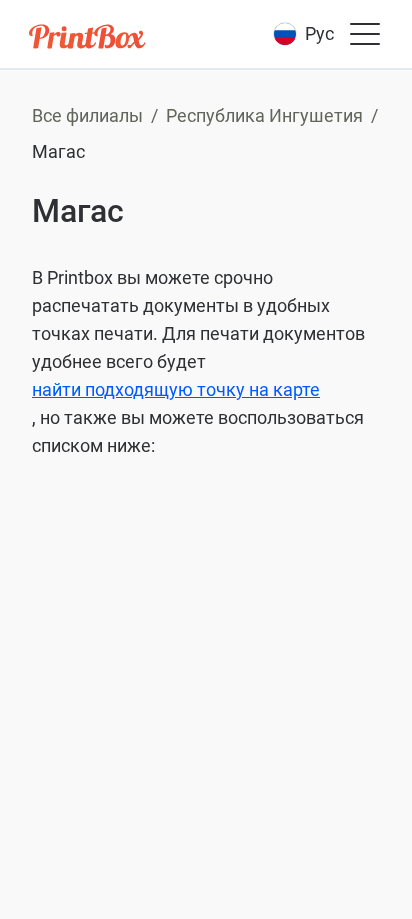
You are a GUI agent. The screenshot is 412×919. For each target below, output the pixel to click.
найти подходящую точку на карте (176, 389)
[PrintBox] (89, 39)
